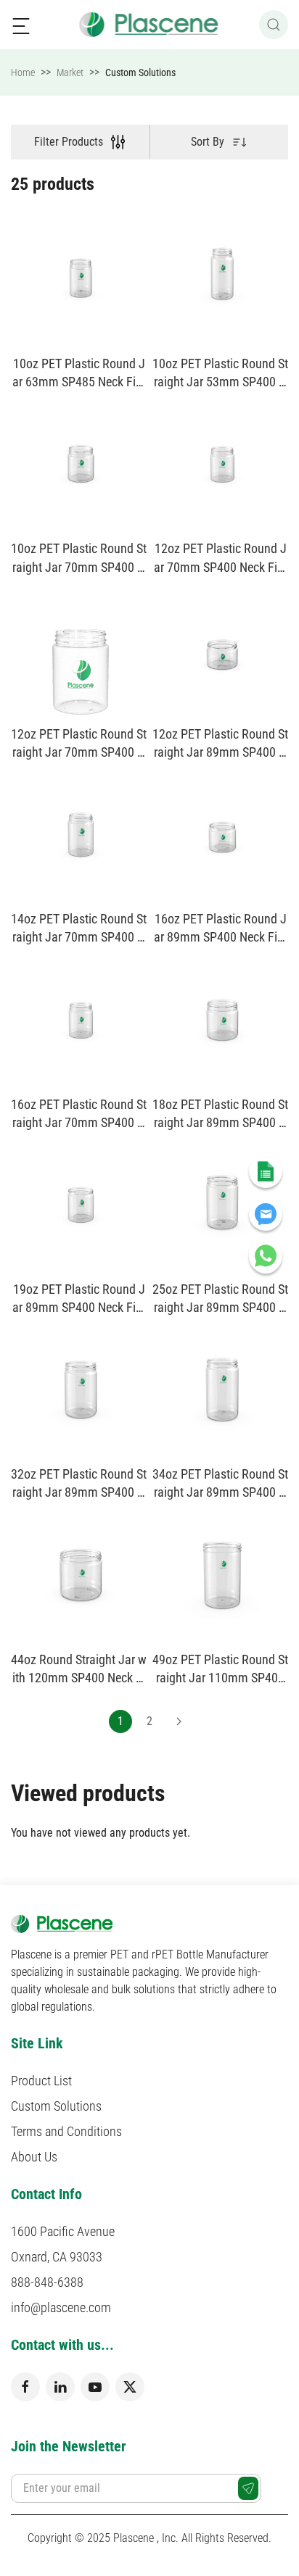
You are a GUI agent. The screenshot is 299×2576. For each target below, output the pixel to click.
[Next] (179, 1721)
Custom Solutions (56, 2106)
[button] (21, 25)
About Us (34, 2157)
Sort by (208, 142)
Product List (41, 2081)
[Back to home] (150, 25)
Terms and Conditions (66, 2131)
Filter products (69, 142)
